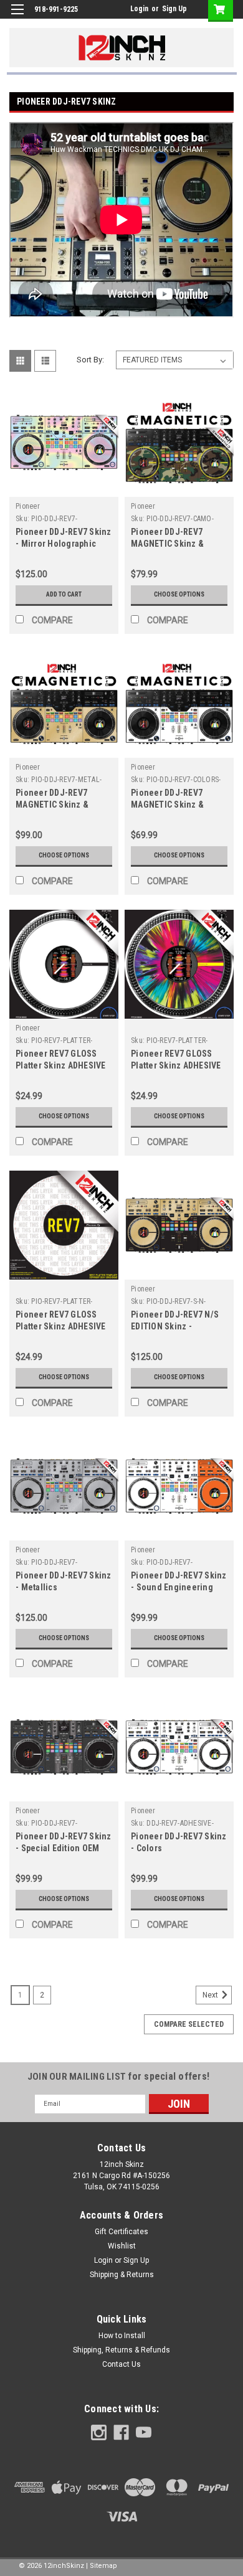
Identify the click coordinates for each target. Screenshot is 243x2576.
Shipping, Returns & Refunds (121, 2350)
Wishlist (122, 2246)
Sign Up (174, 9)
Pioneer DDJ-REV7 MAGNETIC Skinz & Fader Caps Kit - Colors (175, 804)
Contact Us (121, 2364)
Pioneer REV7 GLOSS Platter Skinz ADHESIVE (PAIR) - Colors (61, 1065)
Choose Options (179, 594)
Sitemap (103, 2566)
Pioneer (28, 506)
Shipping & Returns (122, 2275)
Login (139, 9)
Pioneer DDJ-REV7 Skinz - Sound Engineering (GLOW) (179, 1587)
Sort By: (90, 360)
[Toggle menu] (17, 17)
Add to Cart (64, 594)
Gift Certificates (121, 2232)
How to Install (122, 2336)
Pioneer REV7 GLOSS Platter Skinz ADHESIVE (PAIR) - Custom (61, 1326)
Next (211, 1995)
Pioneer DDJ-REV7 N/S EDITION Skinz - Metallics (175, 1326)
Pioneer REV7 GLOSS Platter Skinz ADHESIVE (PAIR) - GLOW (176, 1065)
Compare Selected (189, 2024)
